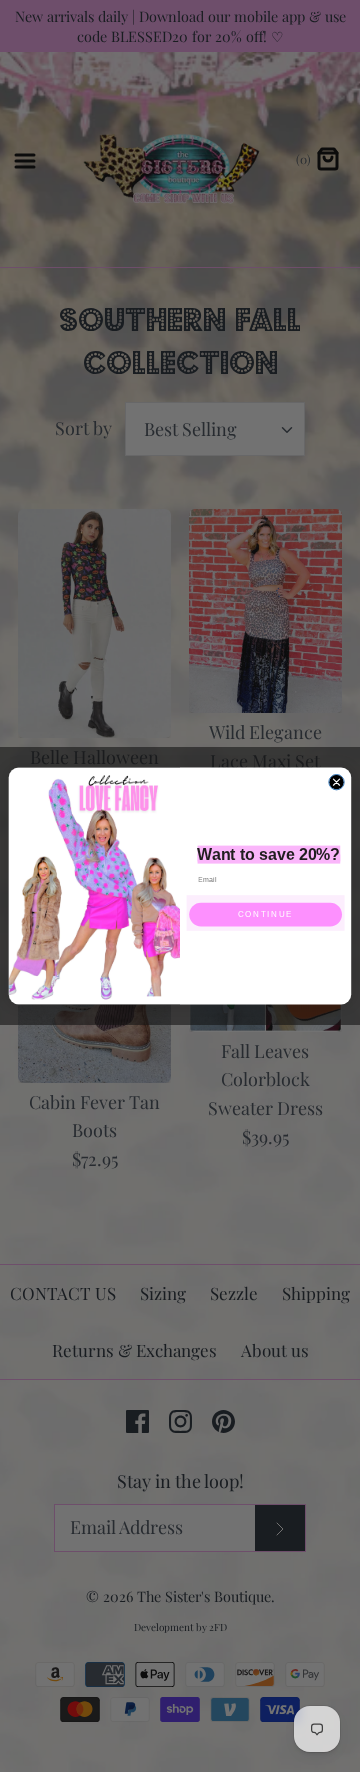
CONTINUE (265, 914)
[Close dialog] (336, 781)
